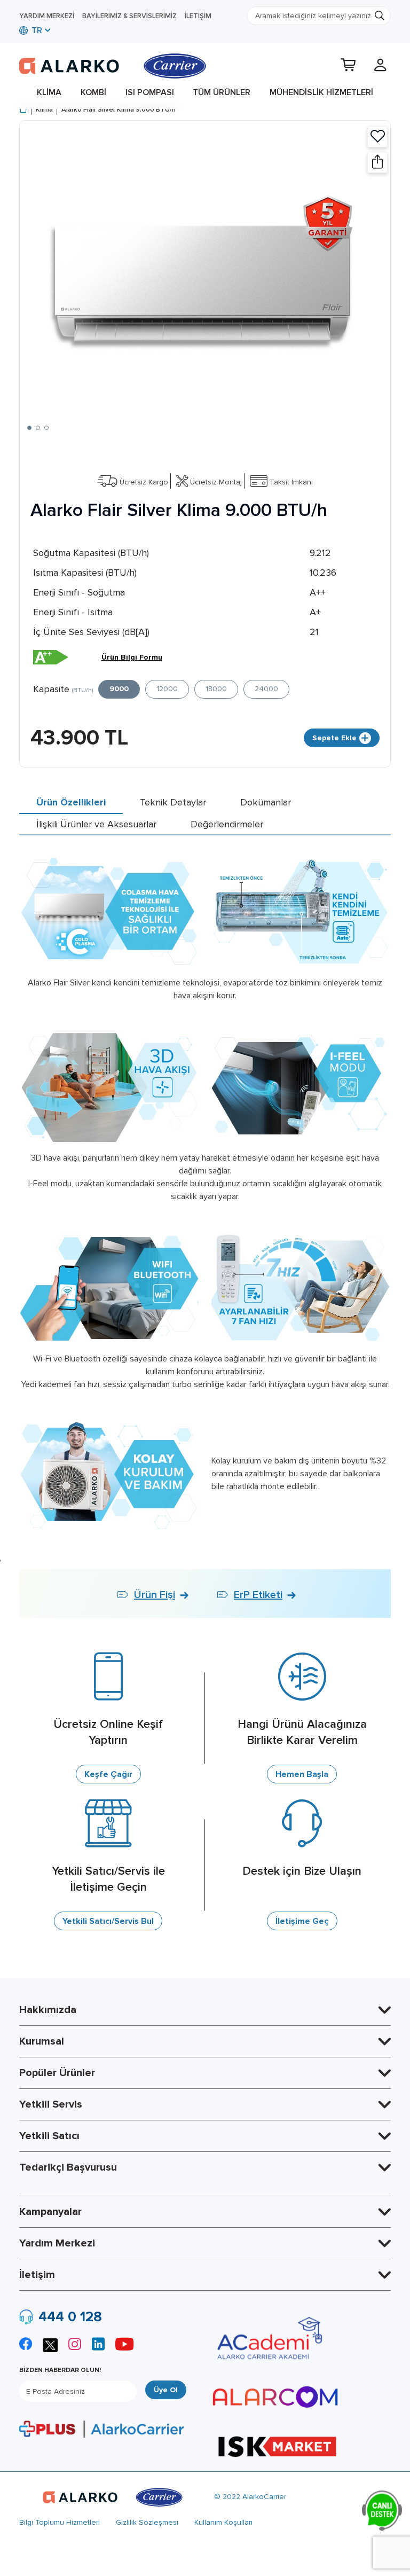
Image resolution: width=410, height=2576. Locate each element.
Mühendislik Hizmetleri (321, 92)
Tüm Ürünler (222, 92)
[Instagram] (75, 2346)
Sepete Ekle (334, 738)
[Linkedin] (98, 2346)
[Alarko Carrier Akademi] (268, 2338)
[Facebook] (26, 2346)
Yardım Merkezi (47, 16)
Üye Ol (166, 2390)
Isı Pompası (150, 92)
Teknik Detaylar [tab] (173, 802)
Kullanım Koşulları (223, 2522)
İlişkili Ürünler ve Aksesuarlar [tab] (96, 824)
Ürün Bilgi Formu (132, 657)
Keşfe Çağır (108, 1774)
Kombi (93, 92)
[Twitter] (50, 2344)
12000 (167, 689)
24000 (266, 689)
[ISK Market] (277, 2446)
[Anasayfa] (23, 110)
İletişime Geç (302, 1921)
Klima (49, 92)
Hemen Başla (302, 1774)
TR (36, 30)
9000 (119, 689)
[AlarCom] (275, 2397)
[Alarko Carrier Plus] (101, 2429)
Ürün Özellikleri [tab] (71, 802)
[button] (29, 428)
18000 (216, 689)
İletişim (198, 16)
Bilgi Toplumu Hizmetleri (60, 2522)
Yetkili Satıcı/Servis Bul (108, 1921)
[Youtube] (124, 2346)
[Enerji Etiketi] (51, 657)
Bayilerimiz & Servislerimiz (129, 16)
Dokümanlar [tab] (266, 802)
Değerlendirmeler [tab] (227, 824)
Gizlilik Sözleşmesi (147, 2522)
